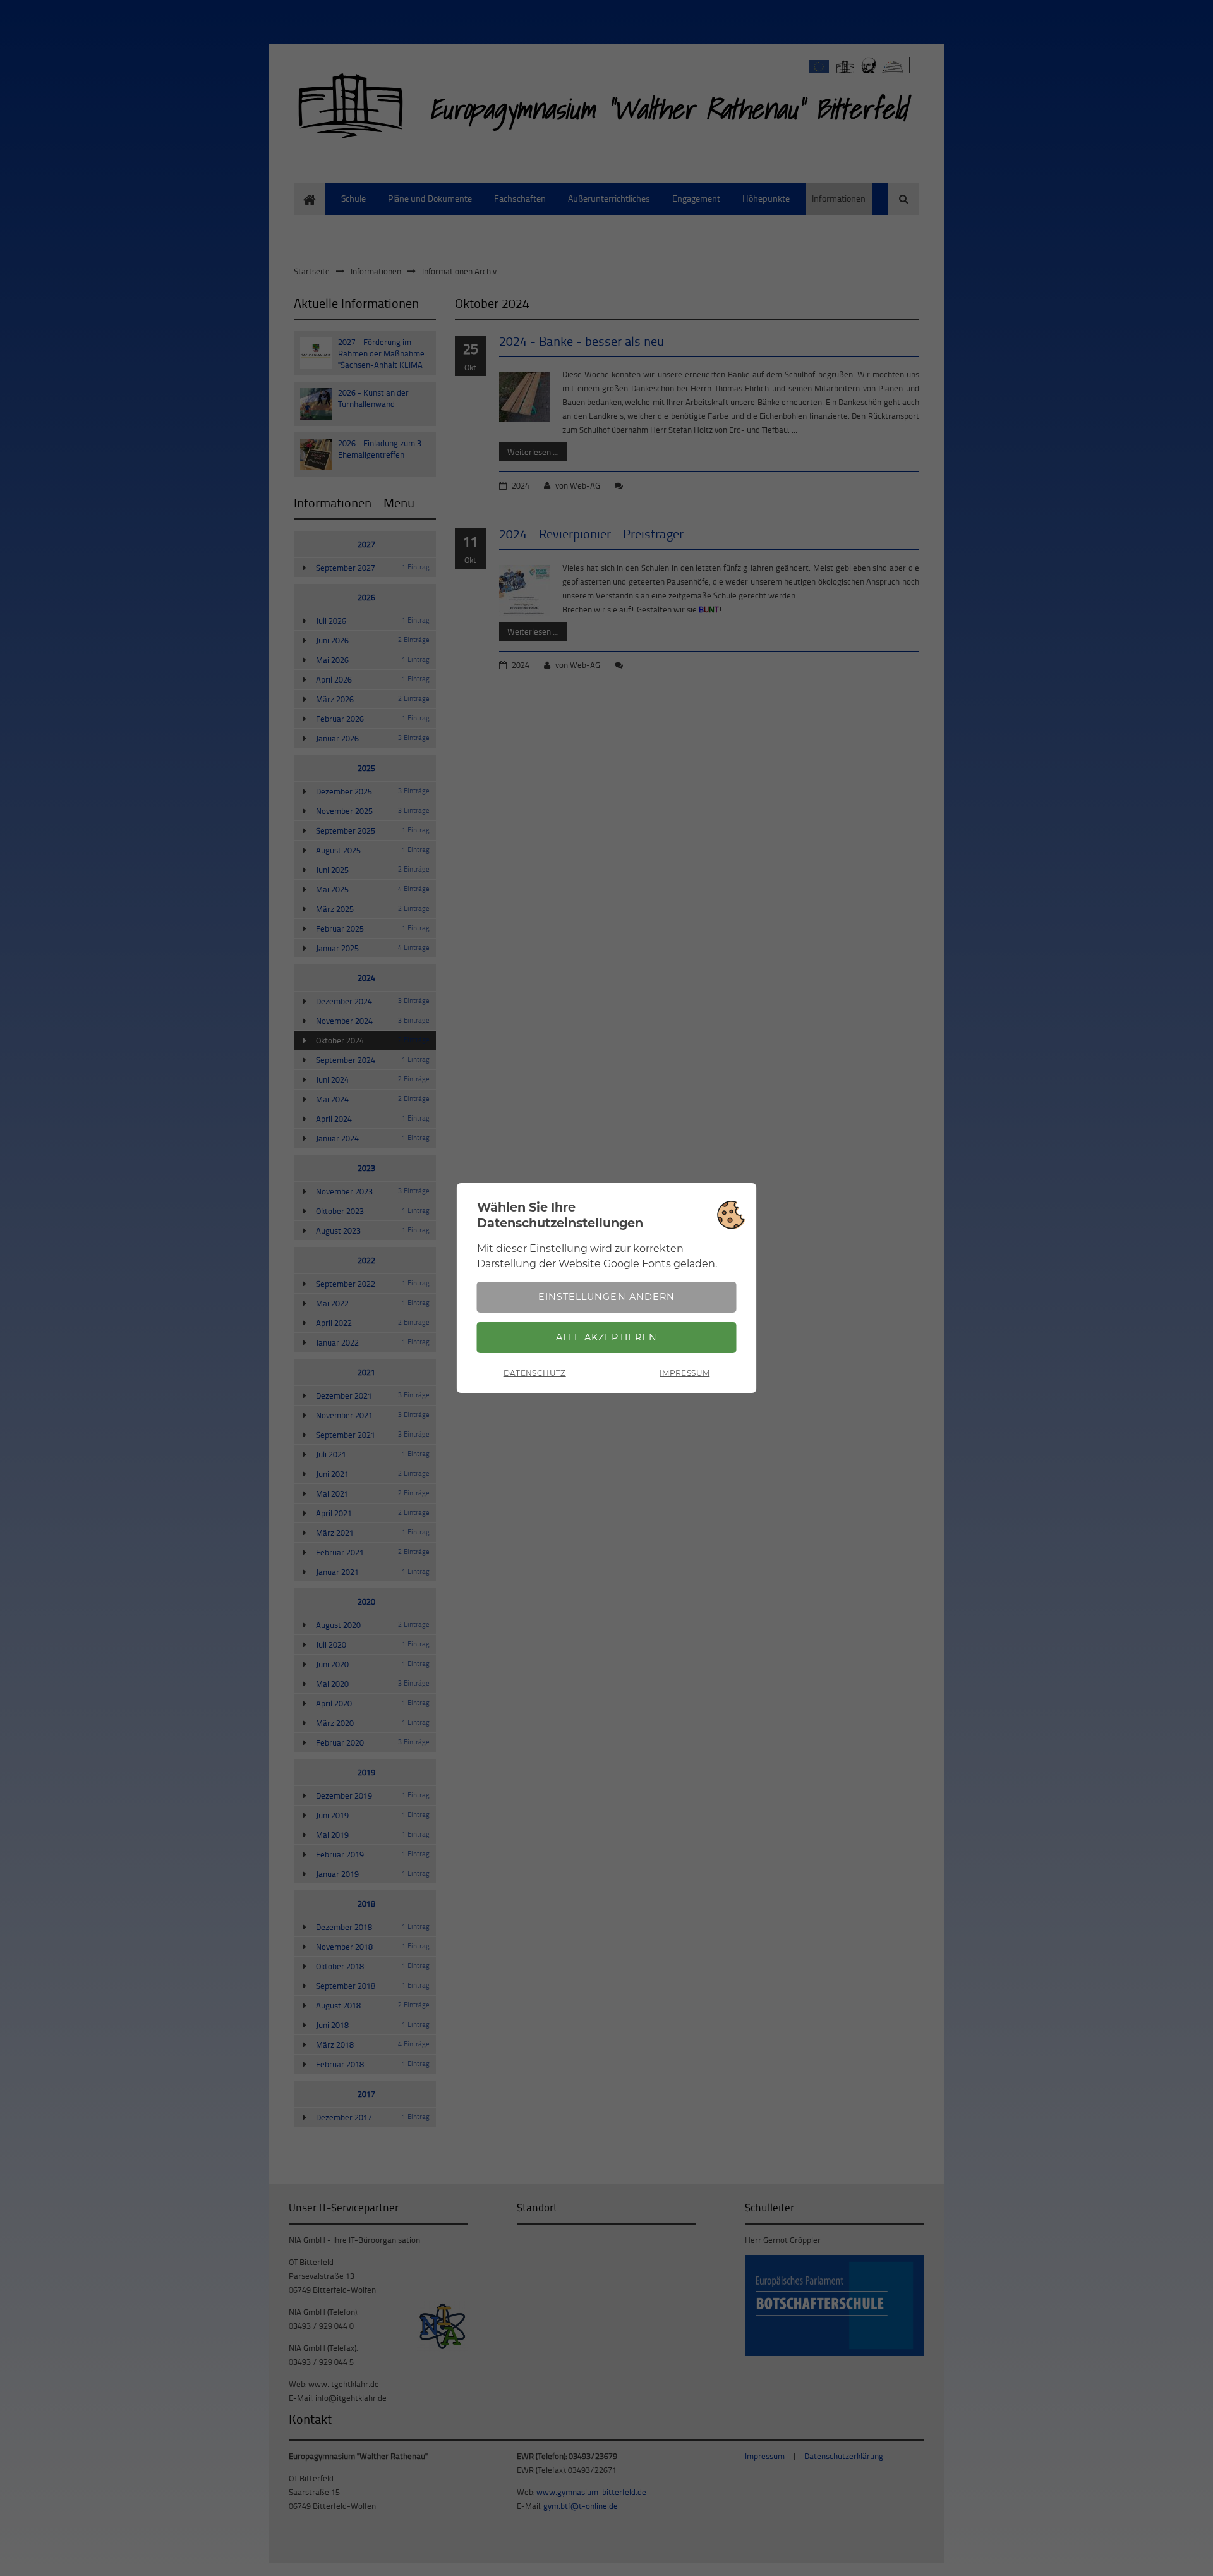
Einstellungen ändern (606, 1297)
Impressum (685, 1373)
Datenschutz (535, 1373)
